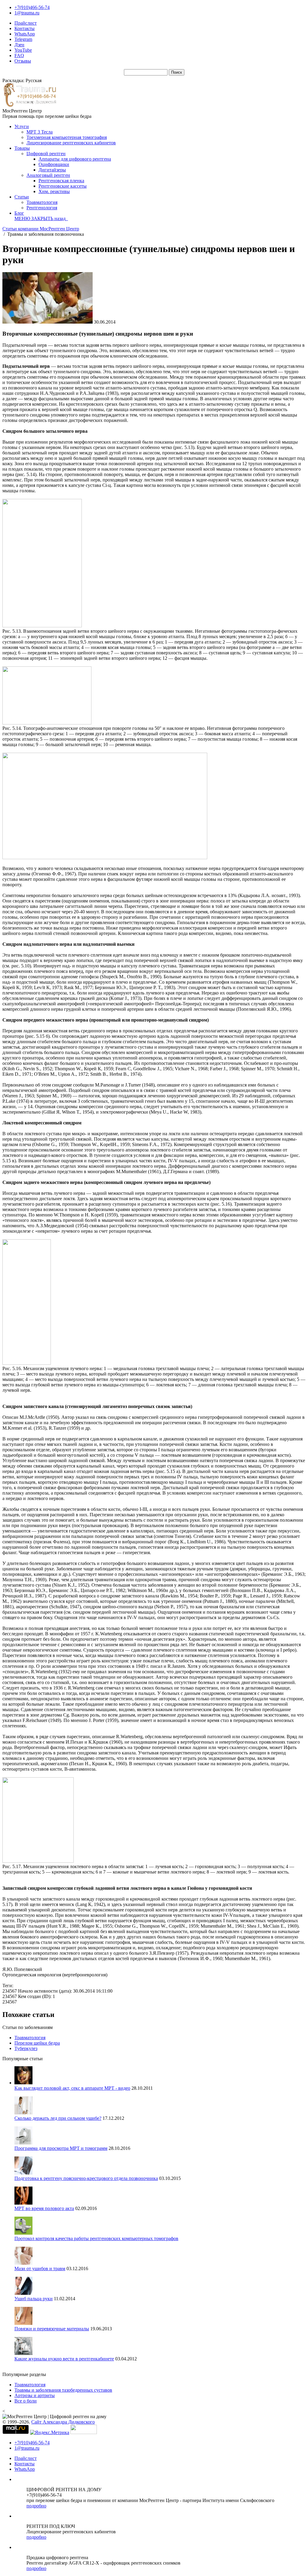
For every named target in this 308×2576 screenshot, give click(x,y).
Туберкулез (26, 2048)
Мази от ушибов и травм (40, 2269)
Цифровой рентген (46, 154)
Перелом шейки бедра (37, 2043)
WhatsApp (25, 34)
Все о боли (26, 2401)
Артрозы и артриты (35, 2395)
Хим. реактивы (54, 191)
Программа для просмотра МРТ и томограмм (61, 2148)
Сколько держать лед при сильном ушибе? (58, 2118)
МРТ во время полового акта (44, 2208)
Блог (19, 213)
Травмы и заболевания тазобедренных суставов (63, 2390)
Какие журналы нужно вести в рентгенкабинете (64, 2359)
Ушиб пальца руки (34, 2299)
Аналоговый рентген (48, 175)
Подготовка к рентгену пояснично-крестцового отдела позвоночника (86, 2178)
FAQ (19, 55)
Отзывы (23, 61)
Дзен (19, 45)
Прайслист (26, 23)
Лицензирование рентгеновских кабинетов (71, 143)
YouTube (23, 50)
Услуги (22, 126)
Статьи (22, 197)
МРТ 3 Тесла (40, 132)
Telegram (23, 39)
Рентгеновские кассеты (63, 186)
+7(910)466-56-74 (32, 7)
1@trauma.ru (27, 13)
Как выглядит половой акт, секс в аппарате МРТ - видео (72, 2088)
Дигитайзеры (52, 170)
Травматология (42, 202)
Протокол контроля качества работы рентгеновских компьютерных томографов (96, 2238)
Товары (22, 148)
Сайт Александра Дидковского (63, 2422)
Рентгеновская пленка (61, 181)
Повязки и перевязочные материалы (52, 2329)
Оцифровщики (54, 164)
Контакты (25, 28)
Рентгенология (42, 208)
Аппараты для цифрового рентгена (75, 159)
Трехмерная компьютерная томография (67, 137)
